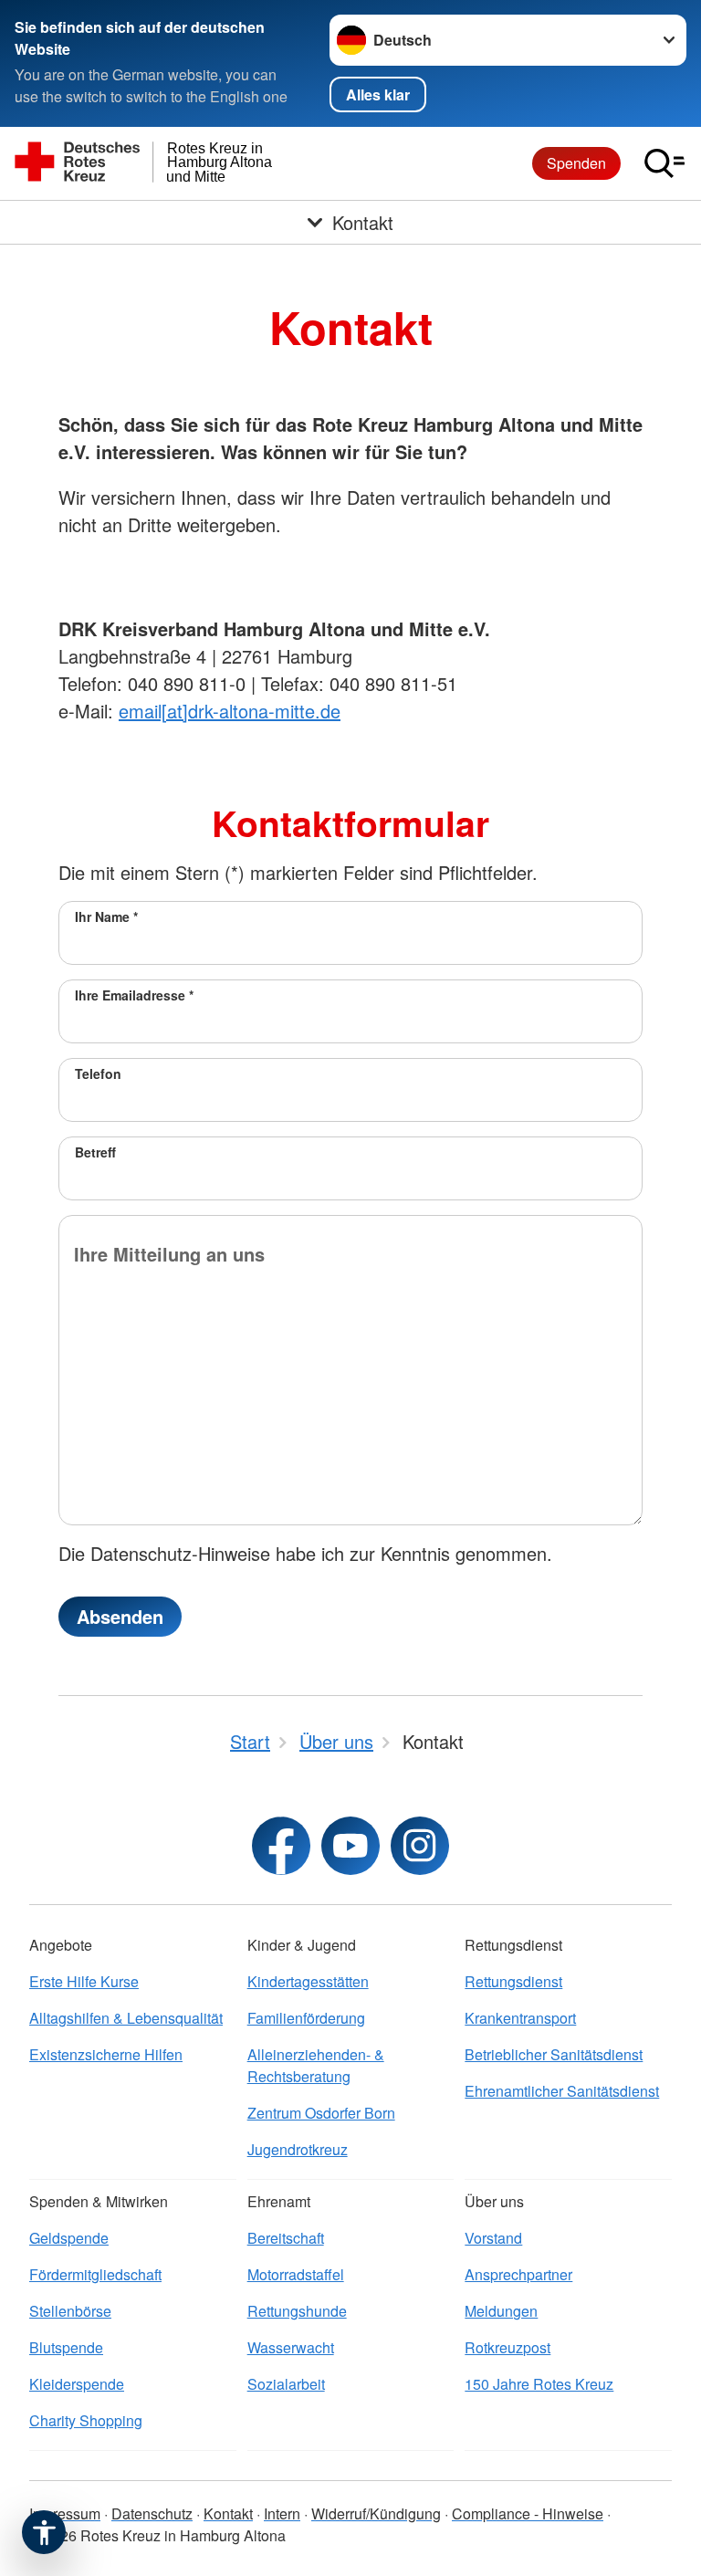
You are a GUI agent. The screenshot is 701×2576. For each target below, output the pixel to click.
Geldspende (69, 2238)
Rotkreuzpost (507, 2347)
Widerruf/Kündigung (376, 2513)
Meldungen (501, 2311)
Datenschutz (152, 2513)
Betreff (95, 1152)
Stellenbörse (70, 2311)
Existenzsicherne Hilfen (106, 2054)
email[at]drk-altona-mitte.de (230, 711)
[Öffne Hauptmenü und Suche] (664, 163)
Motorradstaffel (296, 2274)
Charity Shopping (86, 2420)
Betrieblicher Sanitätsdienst (554, 2054)
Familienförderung (306, 2018)
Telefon (98, 1073)
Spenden (576, 163)
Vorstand (493, 2238)
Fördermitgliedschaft (95, 2274)
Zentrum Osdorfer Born (321, 2113)
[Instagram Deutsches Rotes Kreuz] (420, 1846)
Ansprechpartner (518, 2274)
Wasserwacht (291, 2347)
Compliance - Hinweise (528, 2513)
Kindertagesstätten (308, 1981)
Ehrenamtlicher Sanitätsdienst (562, 2091)
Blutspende (66, 2347)
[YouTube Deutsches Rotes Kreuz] (350, 1846)
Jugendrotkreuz (298, 2149)
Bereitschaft (286, 2238)
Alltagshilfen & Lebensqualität (126, 2018)
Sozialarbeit (286, 2384)
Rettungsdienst (513, 1981)
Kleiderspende (77, 2384)
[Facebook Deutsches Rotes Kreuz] (281, 1846)
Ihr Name (106, 916)
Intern (282, 2513)
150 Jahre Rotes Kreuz (539, 2384)
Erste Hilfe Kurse (84, 1981)
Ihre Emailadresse (134, 995)
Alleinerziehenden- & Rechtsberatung (316, 2065)
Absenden (120, 1616)
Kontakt (228, 2513)
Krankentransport (520, 2018)
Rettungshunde (297, 2311)
